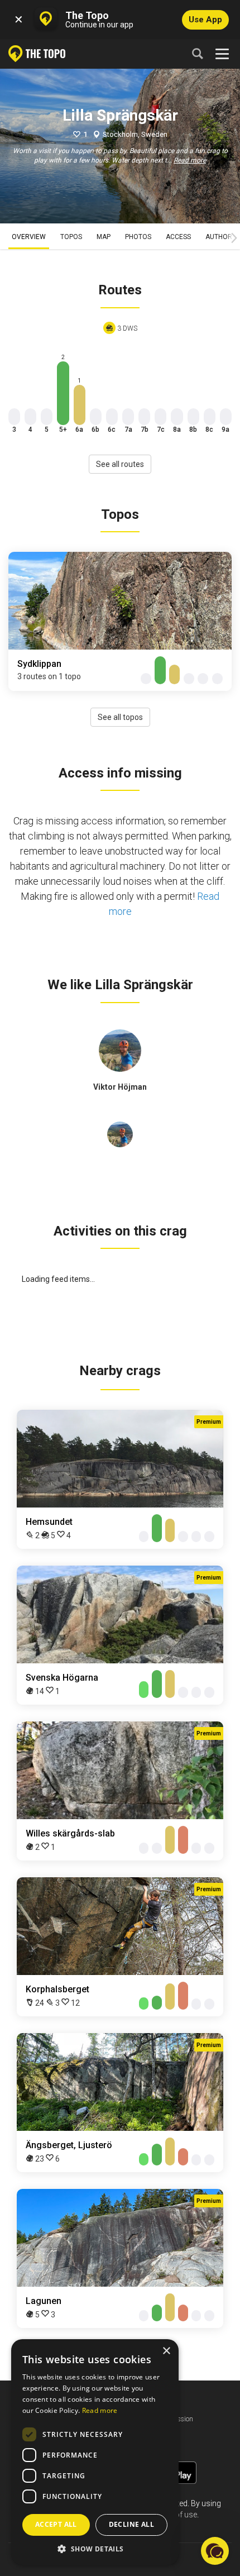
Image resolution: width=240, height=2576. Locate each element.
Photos (138, 237)
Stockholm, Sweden (135, 134)
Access (178, 237)
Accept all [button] (56, 2524)
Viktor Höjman (120, 1087)
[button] (95, 2548)
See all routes (120, 464)
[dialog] (95, 2452)
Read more (190, 160)
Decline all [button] (131, 2524)
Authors (221, 237)
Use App (205, 20)
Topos (71, 237)
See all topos (120, 717)
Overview (29, 237)
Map (104, 237)
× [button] (166, 2351)
